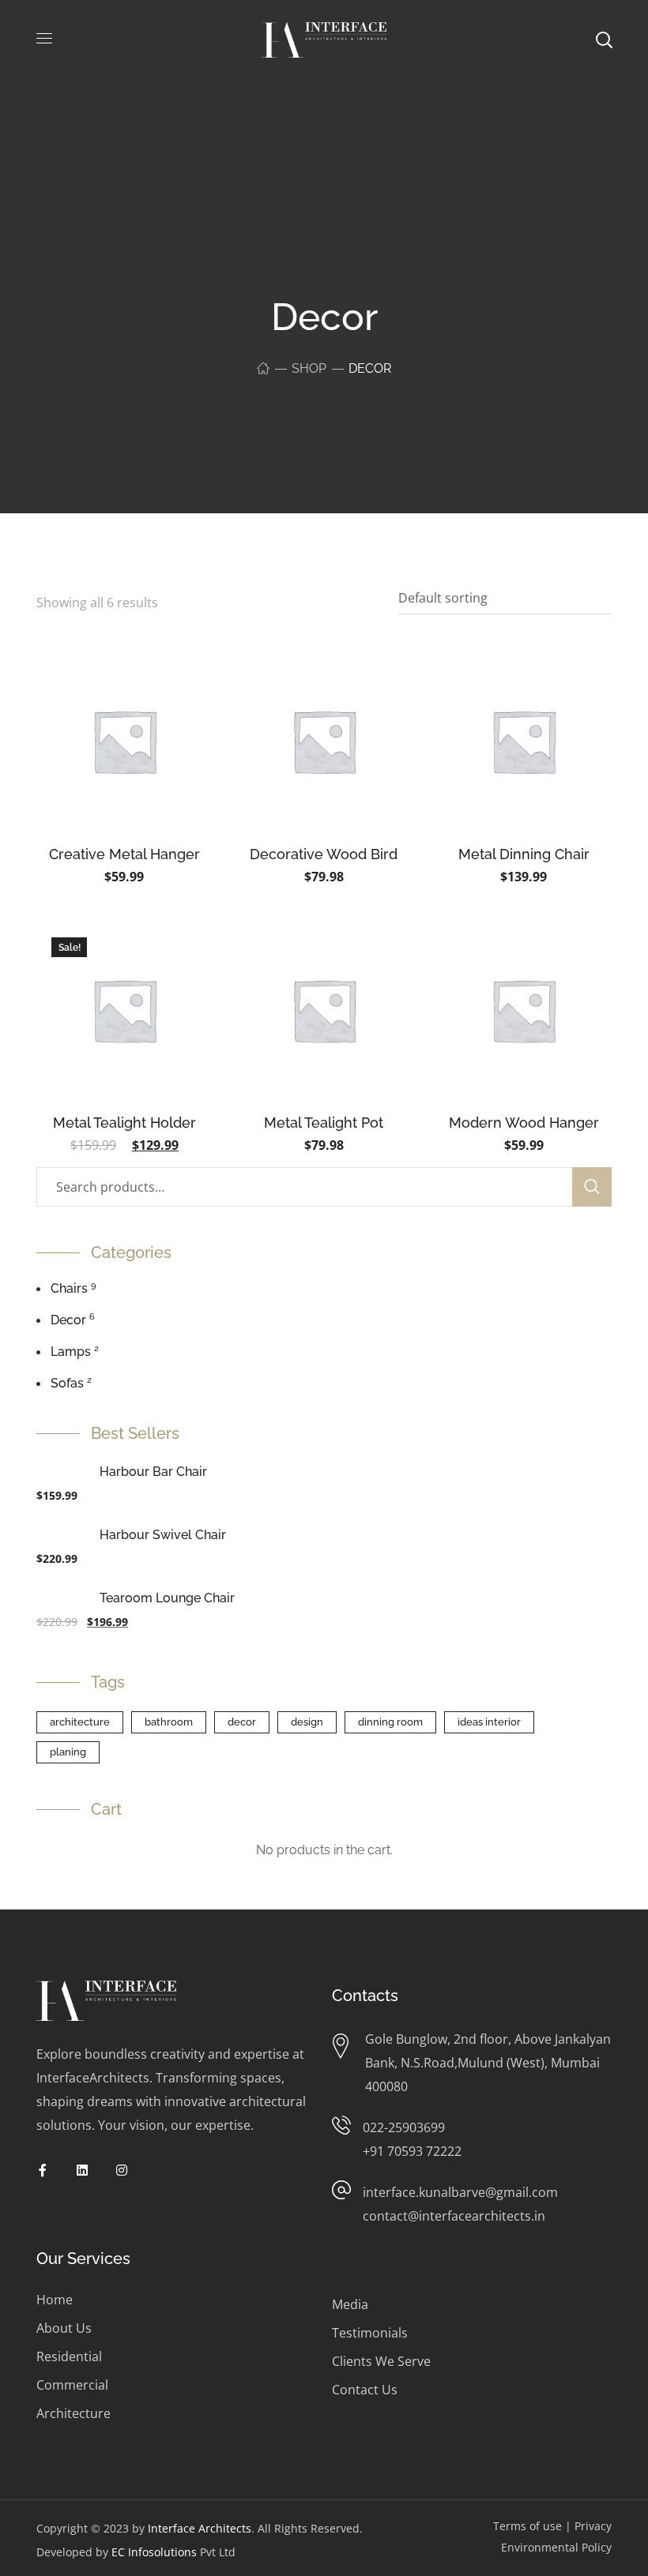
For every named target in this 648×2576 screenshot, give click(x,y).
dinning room (390, 1722)
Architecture (73, 2413)
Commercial (72, 2385)
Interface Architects (200, 2528)
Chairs (69, 1288)
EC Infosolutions (154, 2552)
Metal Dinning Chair (524, 854)
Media (350, 2304)
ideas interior (489, 1722)
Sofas (67, 1383)
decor (242, 1722)
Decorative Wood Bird (324, 854)
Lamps (71, 1352)
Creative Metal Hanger (124, 854)
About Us (64, 2328)
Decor (68, 1320)
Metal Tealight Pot (324, 1123)
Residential (69, 2356)
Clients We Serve (381, 2361)
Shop (309, 368)
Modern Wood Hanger (524, 1123)
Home (55, 2300)
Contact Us (365, 2390)
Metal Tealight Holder (124, 1123)
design (307, 1722)
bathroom (169, 1722)
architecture (80, 1722)
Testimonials (370, 2333)
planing (68, 1752)
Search (592, 1187)
